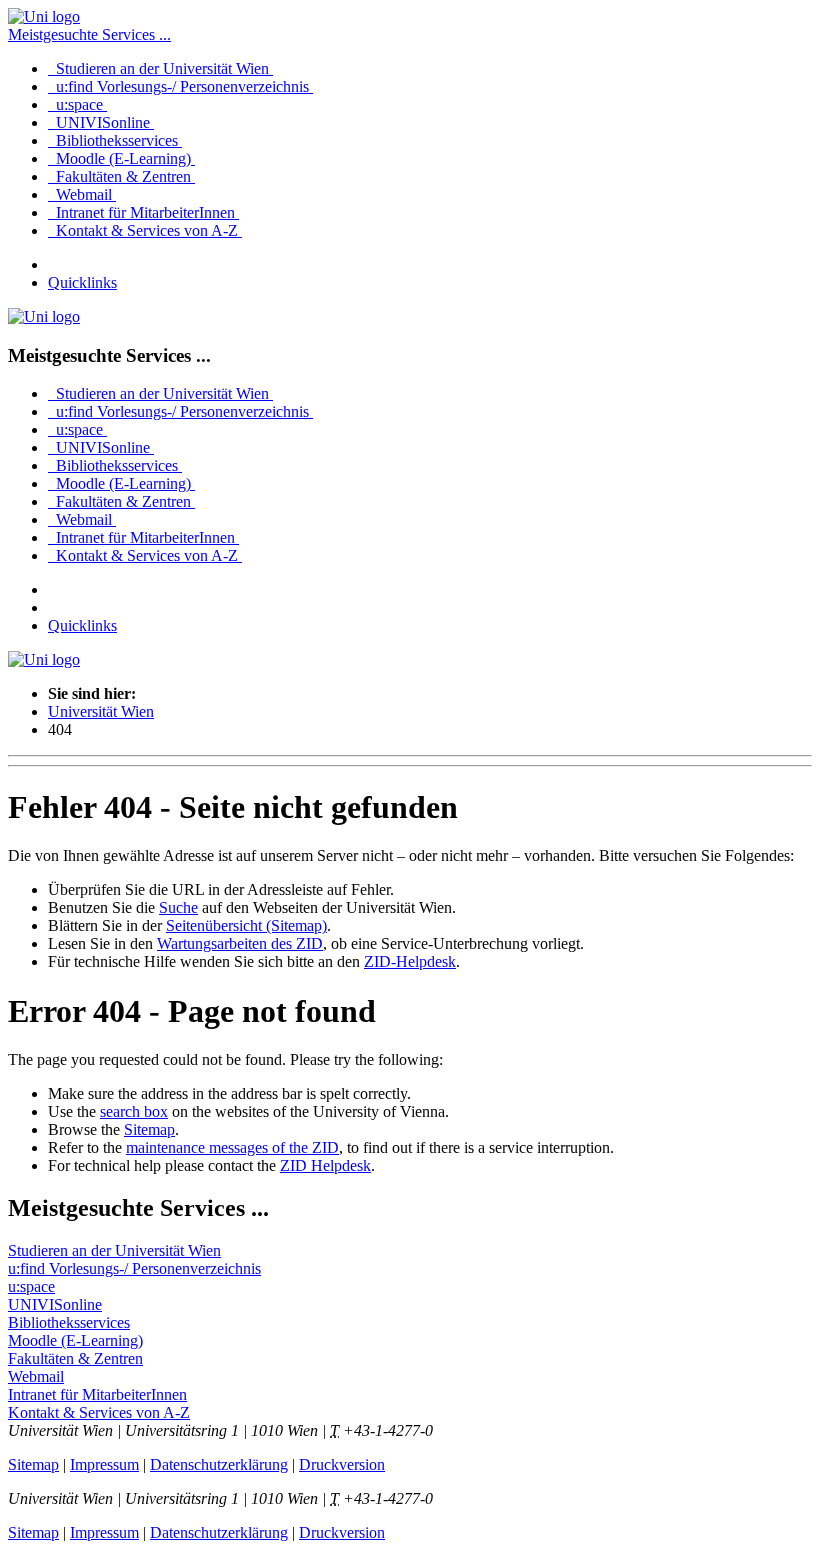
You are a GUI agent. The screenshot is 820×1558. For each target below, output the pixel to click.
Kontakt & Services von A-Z (145, 230)
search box (134, 1111)
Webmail (82, 194)
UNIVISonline (101, 122)
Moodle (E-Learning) (121, 158)
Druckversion (342, 1464)
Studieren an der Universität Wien (160, 68)
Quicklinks (82, 282)
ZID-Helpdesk (410, 961)
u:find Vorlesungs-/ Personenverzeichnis (180, 86)
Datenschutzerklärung (219, 1464)
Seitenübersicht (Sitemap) (246, 925)
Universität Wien (101, 711)
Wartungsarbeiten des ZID (240, 943)
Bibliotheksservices (115, 140)
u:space (77, 104)
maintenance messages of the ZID (232, 1147)
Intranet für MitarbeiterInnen (143, 212)
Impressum (104, 1464)
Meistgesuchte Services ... (89, 34)
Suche (178, 907)
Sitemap (149, 1129)
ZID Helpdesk (325, 1165)
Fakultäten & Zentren (121, 176)
